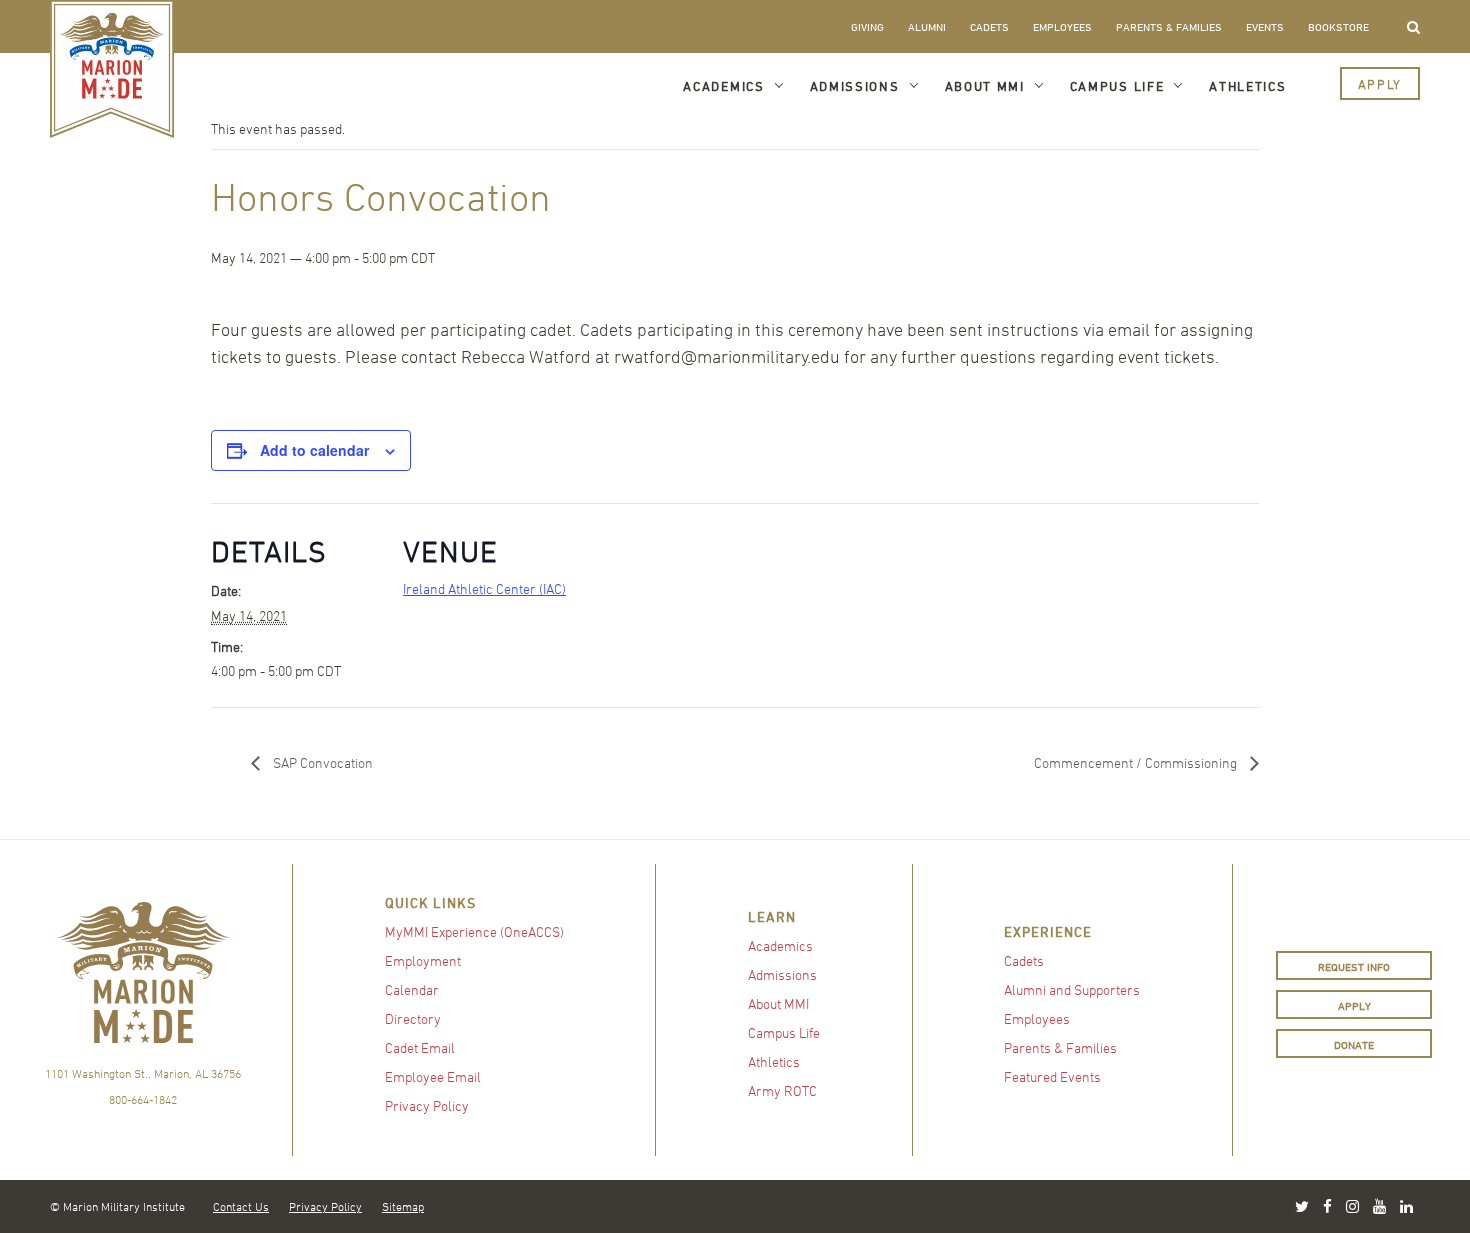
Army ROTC (782, 1090)
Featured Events (1052, 1076)
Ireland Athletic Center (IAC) (484, 588)
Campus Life (1117, 86)
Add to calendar (314, 450)
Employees (1062, 26)
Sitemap (403, 1206)
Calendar (412, 989)
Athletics (1247, 86)
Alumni (927, 26)
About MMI (985, 86)
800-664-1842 (143, 1099)
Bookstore (1338, 26)
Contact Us (241, 1206)
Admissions (855, 86)
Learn (772, 916)
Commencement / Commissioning (1137, 762)
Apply (1380, 84)
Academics (723, 86)
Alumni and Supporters (1072, 989)
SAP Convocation (321, 762)
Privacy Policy (427, 1105)
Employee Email (433, 1076)
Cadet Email (420, 1047)
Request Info (1354, 966)
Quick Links (430, 902)
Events (1265, 26)
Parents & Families (1169, 26)
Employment (423, 960)
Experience (1048, 931)
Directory (413, 1018)
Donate (1354, 1044)
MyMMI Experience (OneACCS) (474, 931)
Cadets (989, 26)
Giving (867, 26)
